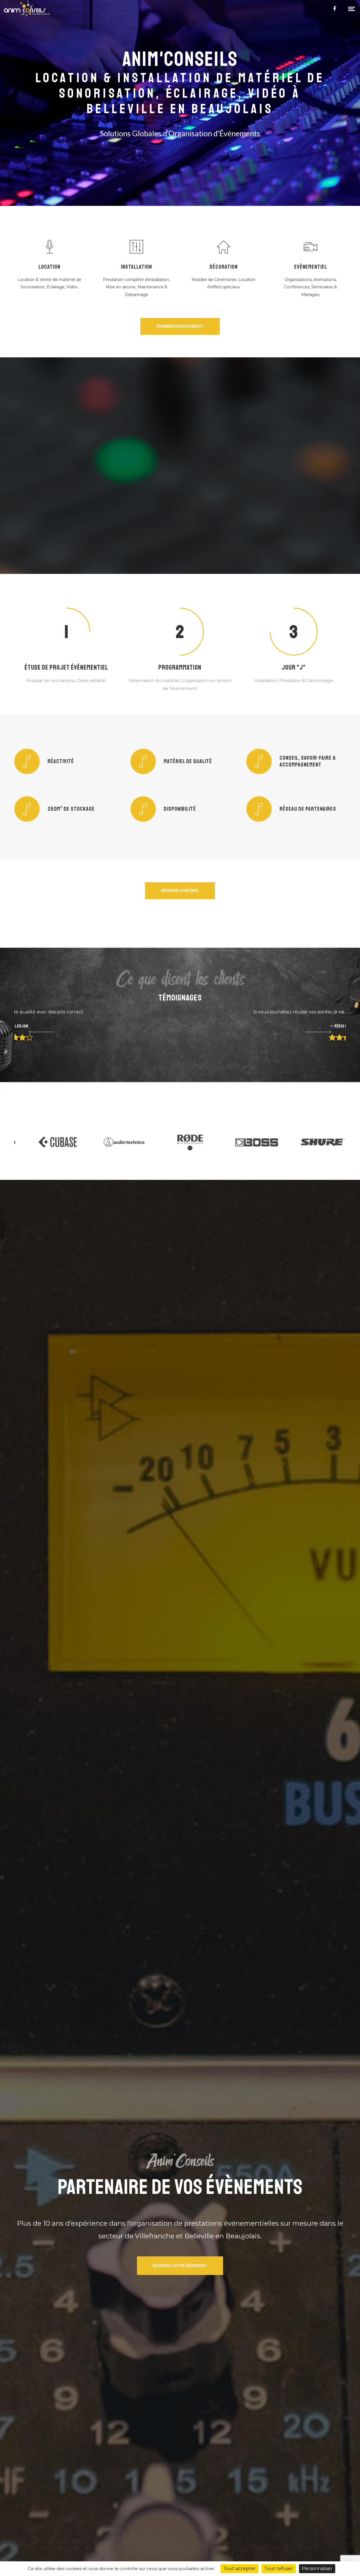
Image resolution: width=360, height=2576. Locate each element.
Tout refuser (279, 2569)
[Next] (326, 1032)
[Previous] (34, 1032)
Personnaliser (317, 2569)
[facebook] (335, 8)
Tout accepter (239, 2569)
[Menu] (352, 8)
